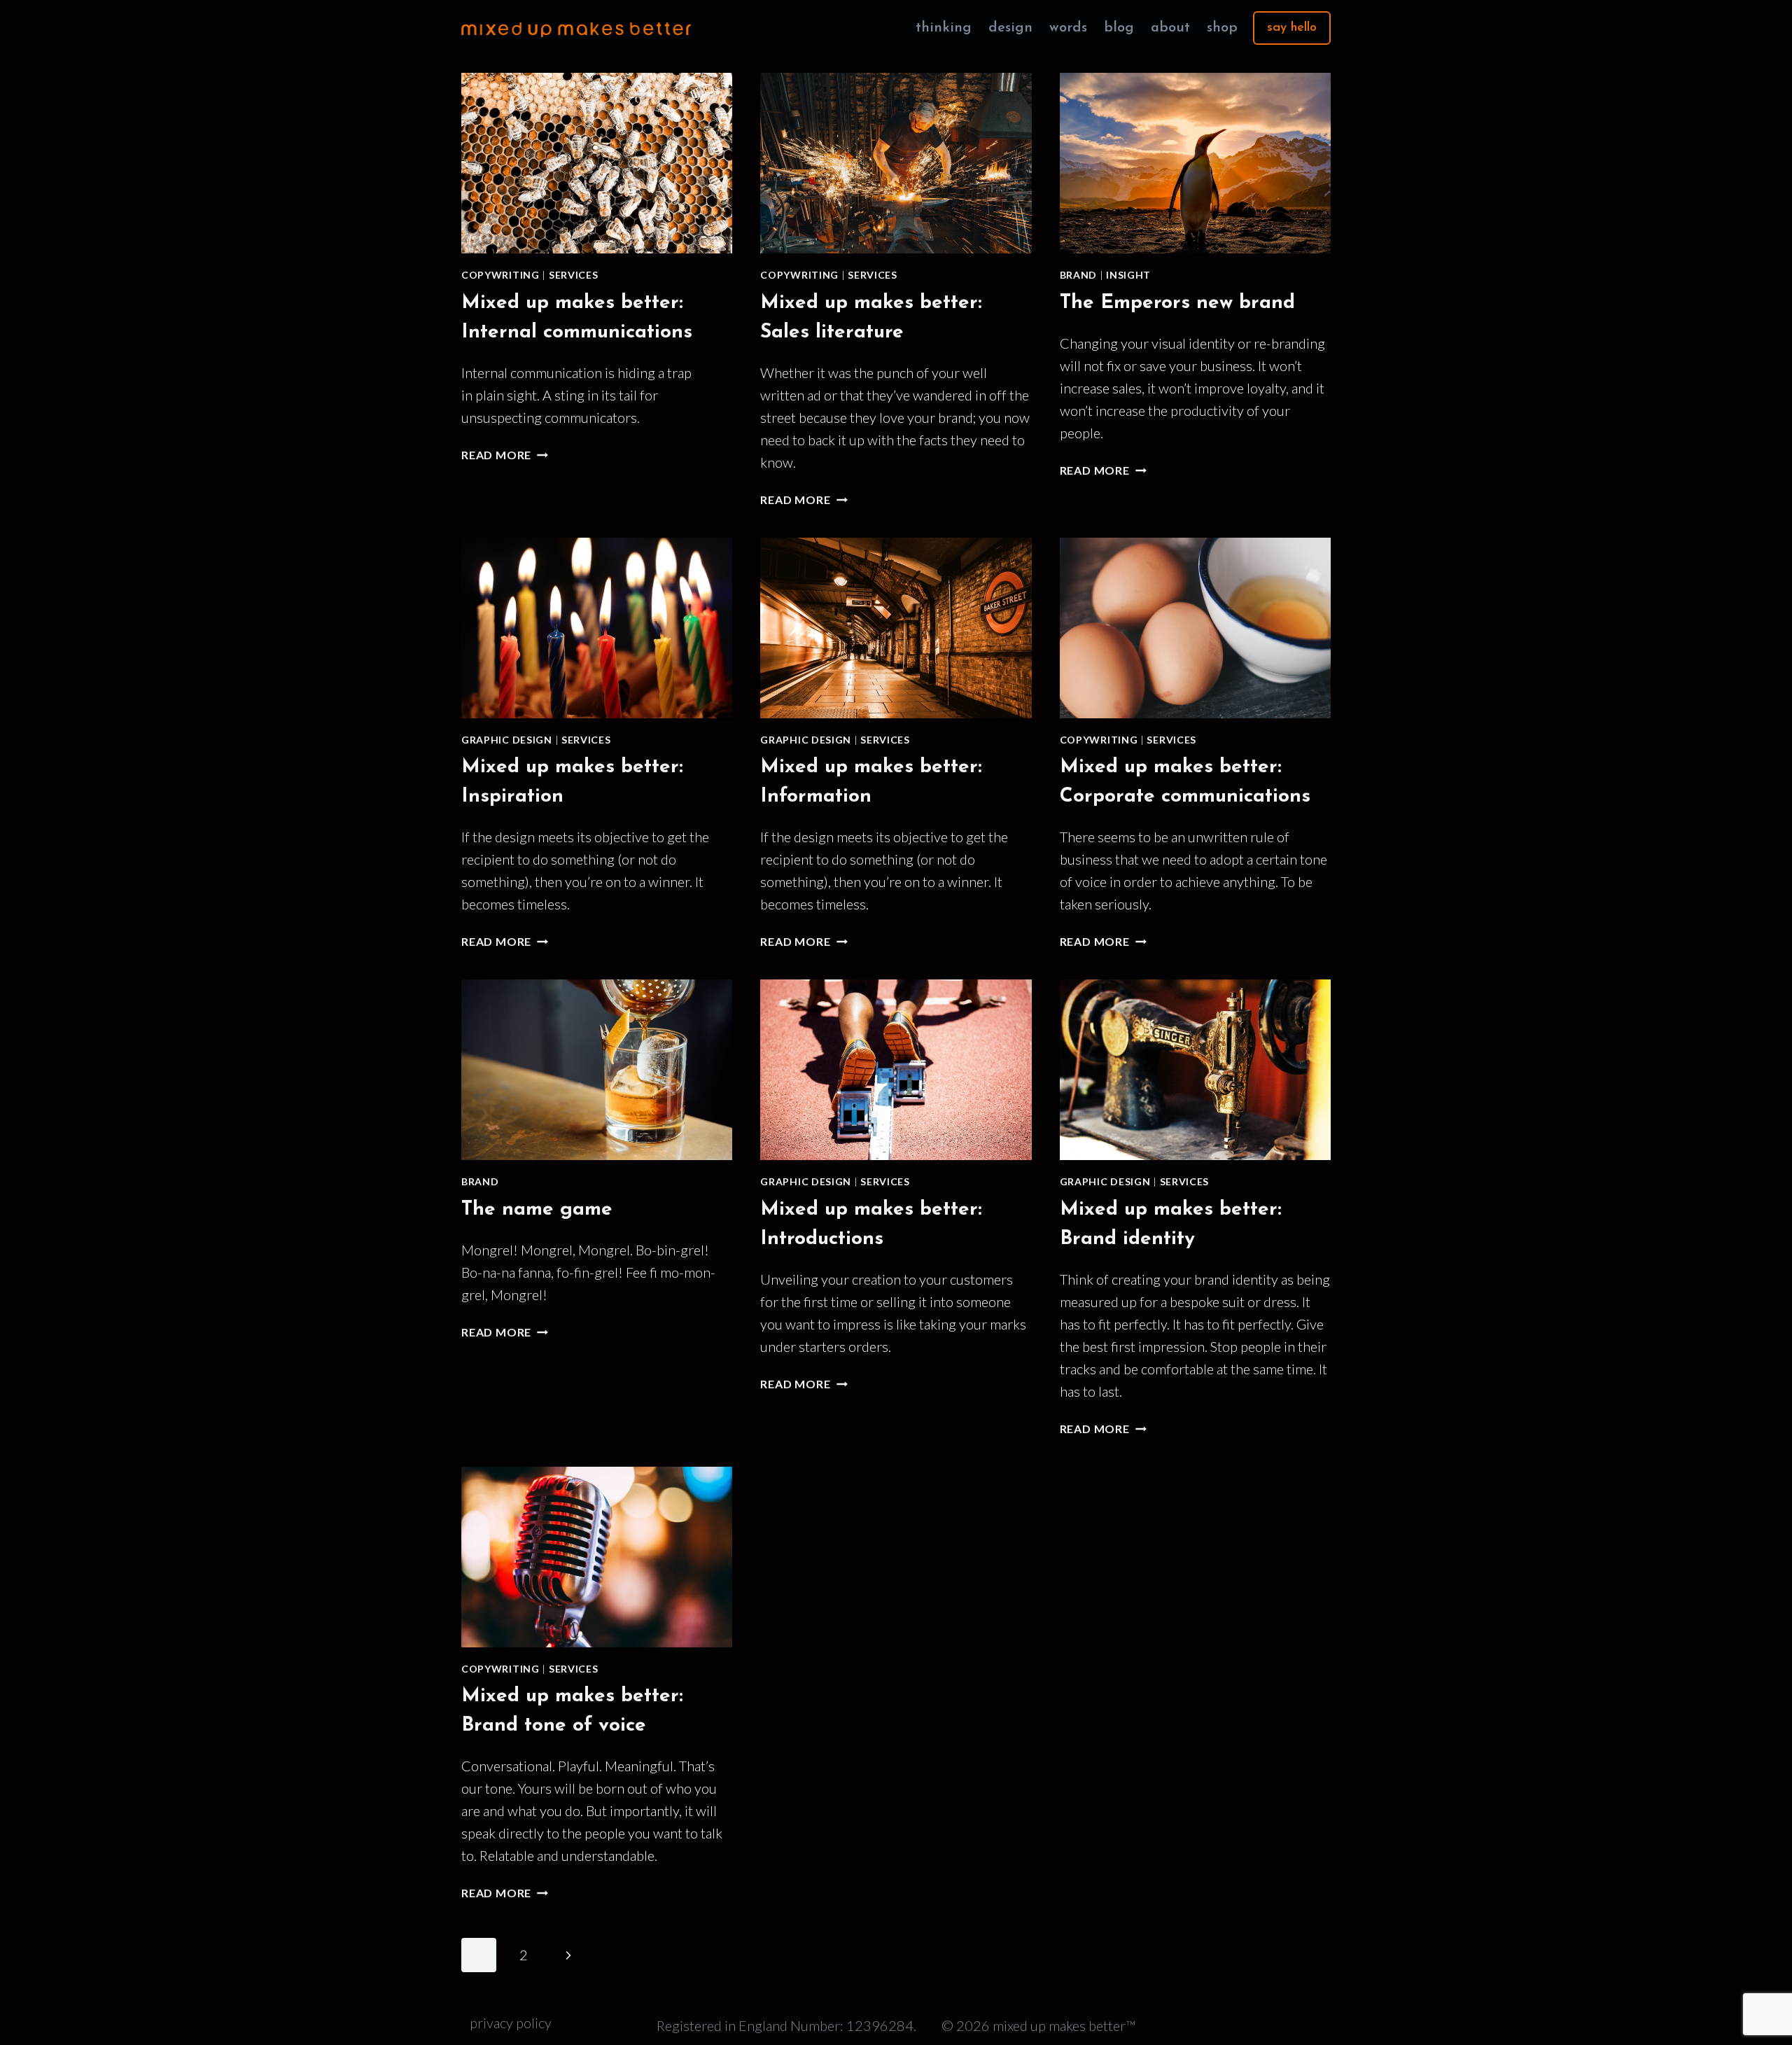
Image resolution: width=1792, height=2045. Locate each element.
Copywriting (500, 275)
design (1010, 28)
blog (1119, 28)
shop (1222, 28)
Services (574, 275)
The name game (537, 1210)
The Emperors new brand (1177, 303)
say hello (1292, 28)
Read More (505, 455)
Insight (1128, 275)
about (1170, 28)
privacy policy (511, 2023)
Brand (1079, 275)
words (1068, 28)
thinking (944, 28)
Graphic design (507, 740)
